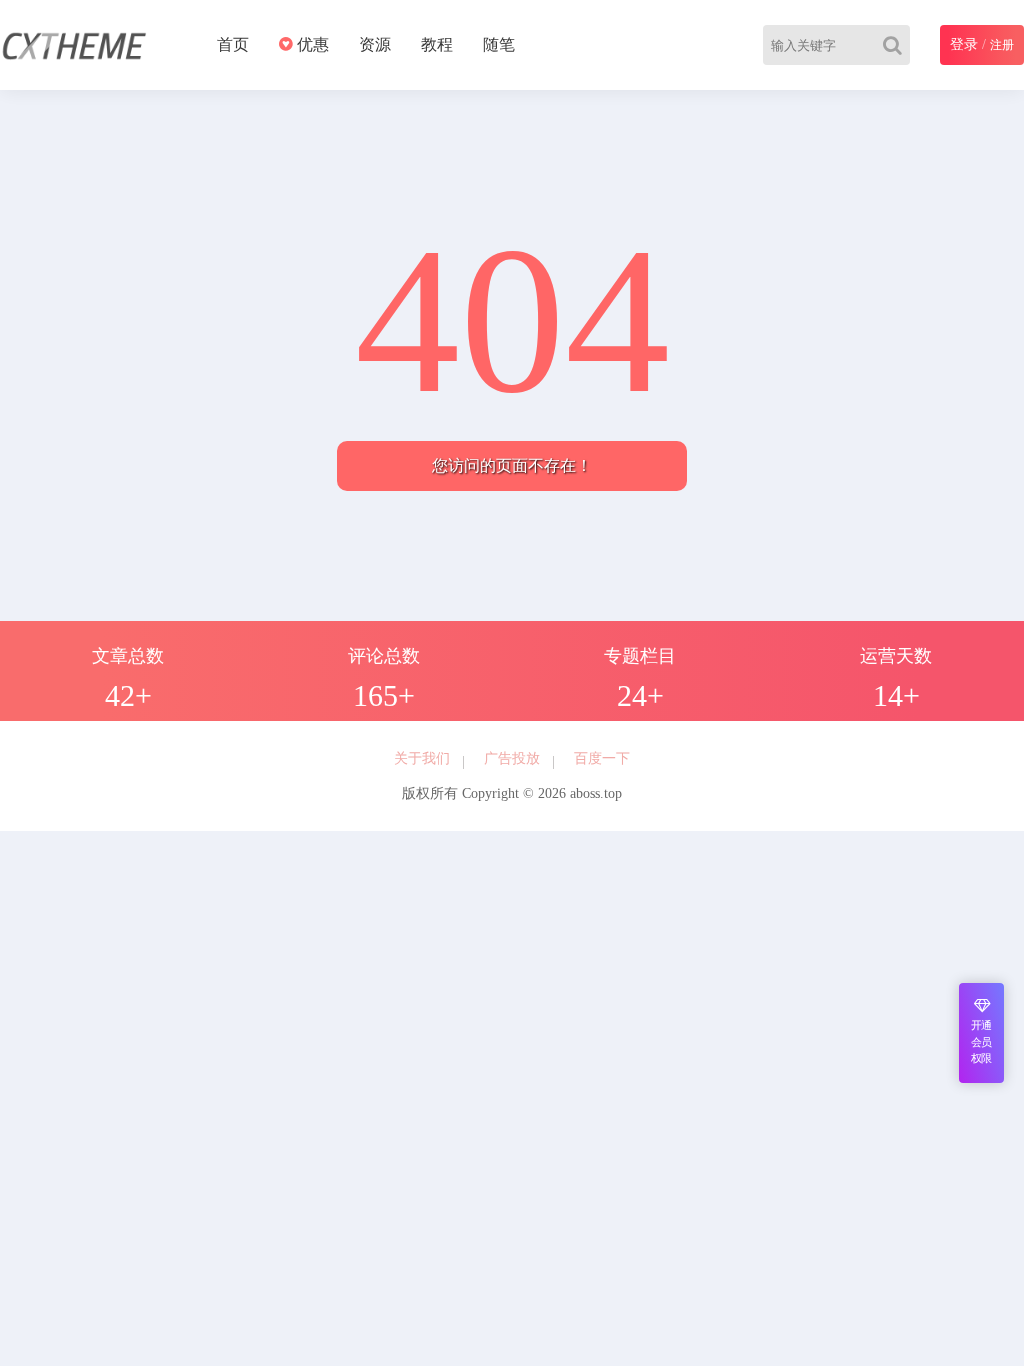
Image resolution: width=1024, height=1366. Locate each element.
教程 (437, 44)
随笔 (499, 44)
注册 (1002, 45)
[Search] (896, 45)
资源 (375, 44)
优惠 (311, 44)
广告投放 (512, 758)
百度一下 (602, 758)
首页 (233, 44)
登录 (964, 44)
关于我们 (422, 758)
